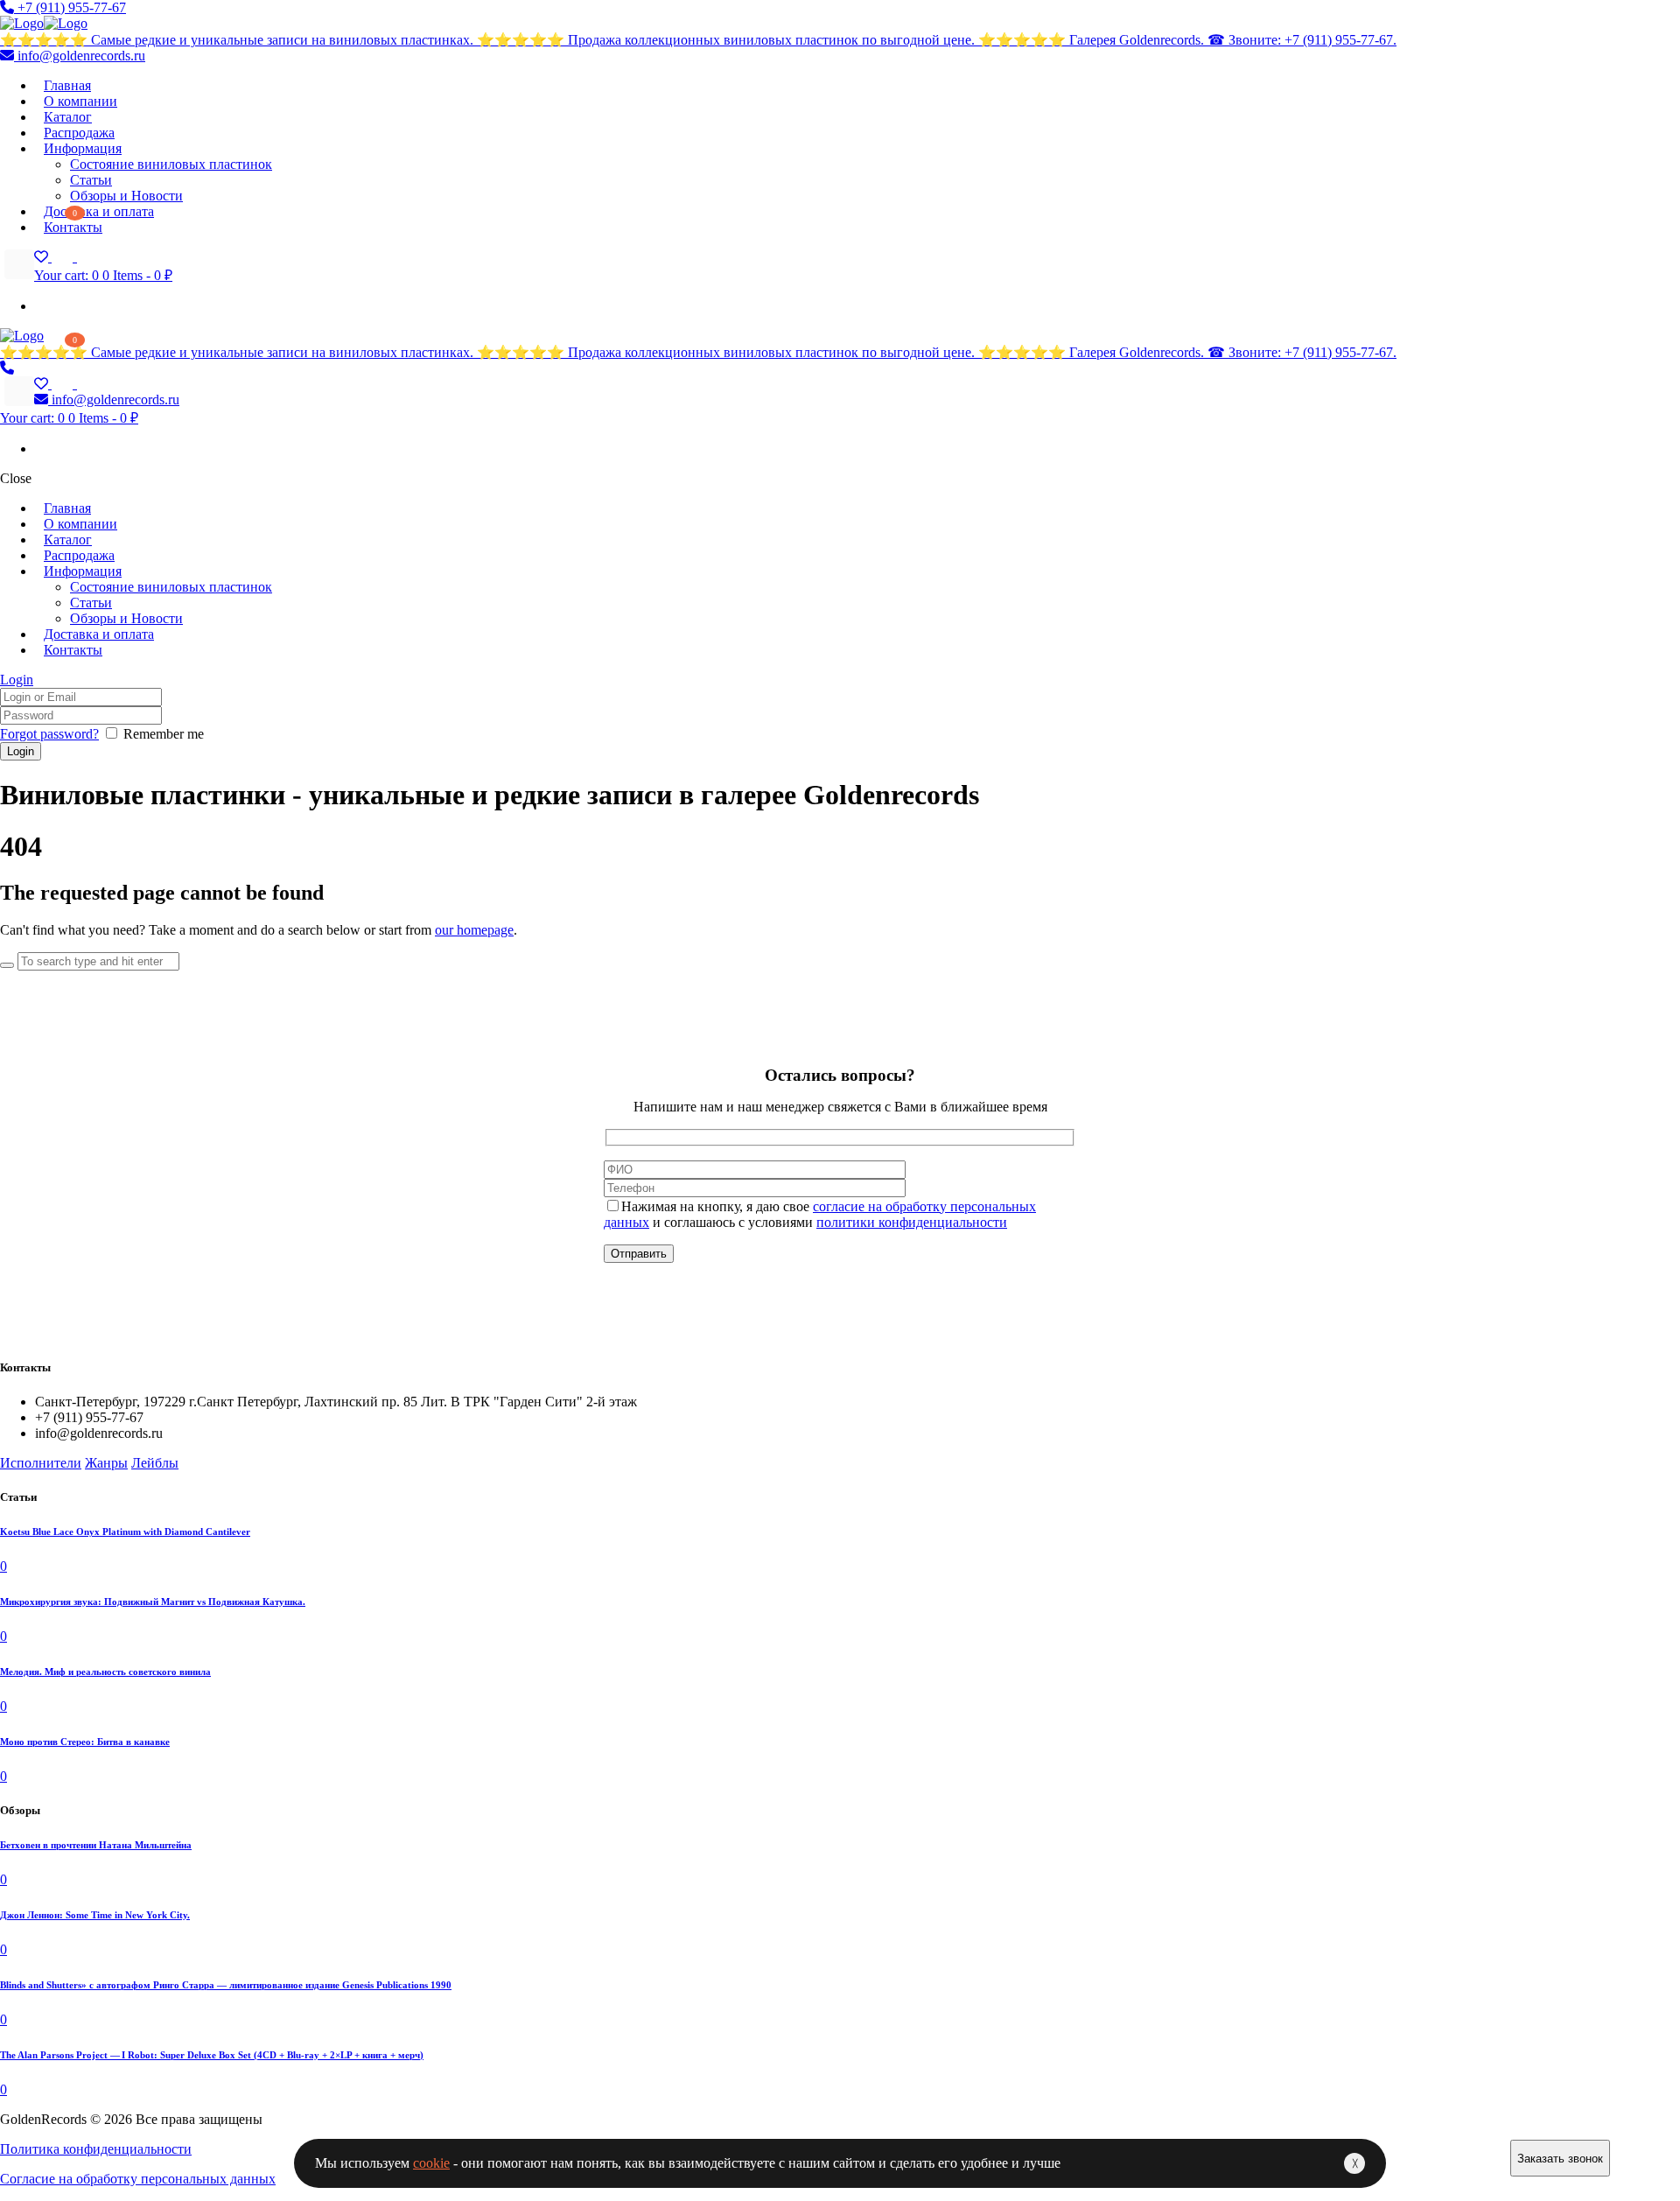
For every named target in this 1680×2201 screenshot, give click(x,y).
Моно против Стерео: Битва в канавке (85, 1742)
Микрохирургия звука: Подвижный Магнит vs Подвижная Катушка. (153, 1602)
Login (17, 680)
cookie (431, 2163)
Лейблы (155, 1463)
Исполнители (41, 1463)
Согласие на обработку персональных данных (138, 2179)
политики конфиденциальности (912, 1222)
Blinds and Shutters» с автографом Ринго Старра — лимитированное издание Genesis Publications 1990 (226, 1985)
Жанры (106, 1463)
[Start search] (7, 965)
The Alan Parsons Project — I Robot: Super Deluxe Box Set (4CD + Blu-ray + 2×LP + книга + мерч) (212, 2055)
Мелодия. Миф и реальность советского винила (105, 1672)
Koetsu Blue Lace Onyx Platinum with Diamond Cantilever (125, 1532)
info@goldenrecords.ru (80, 56)
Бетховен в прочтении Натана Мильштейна (96, 1845)
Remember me (164, 734)
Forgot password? (49, 734)
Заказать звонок (1560, 2159)
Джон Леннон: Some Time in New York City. (95, 1915)
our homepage (474, 930)
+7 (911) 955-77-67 (70, 7)
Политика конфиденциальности (96, 2149)
